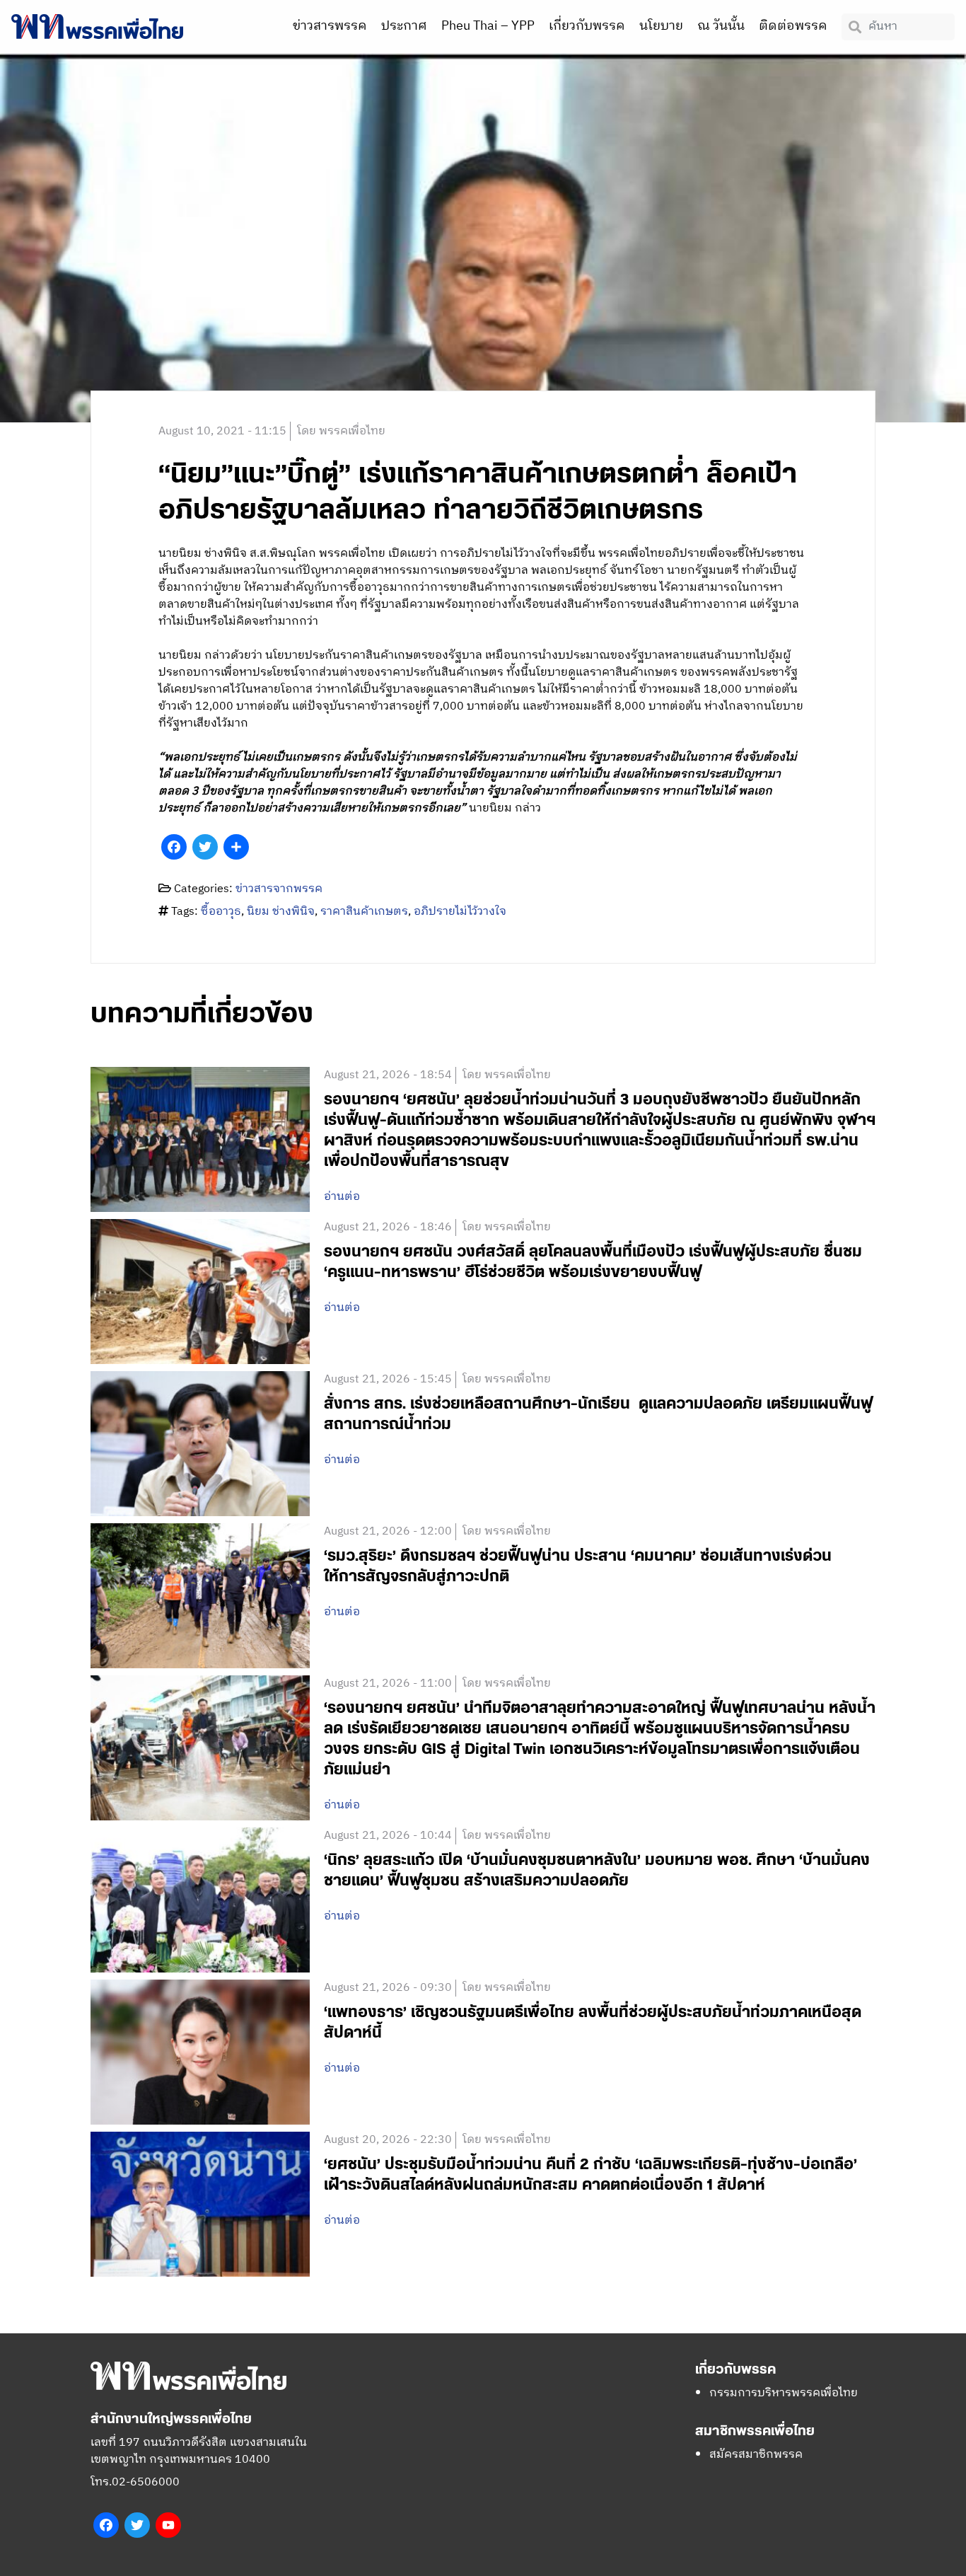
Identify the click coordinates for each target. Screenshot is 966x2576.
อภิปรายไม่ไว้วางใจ (460, 912)
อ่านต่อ (342, 1197)
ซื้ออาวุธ (221, 912)
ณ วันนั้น (721, 26)
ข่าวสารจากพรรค (279, 889)
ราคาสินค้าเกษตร (364, 912)
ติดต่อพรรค (793, 26)
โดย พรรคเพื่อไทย (341, 431)
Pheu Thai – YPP (488, 26)
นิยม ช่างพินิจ (281, 912)
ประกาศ (404, 26)
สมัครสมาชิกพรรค (756, 2455)
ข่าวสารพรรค (330, 26)
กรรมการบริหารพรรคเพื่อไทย (784, 2393)
